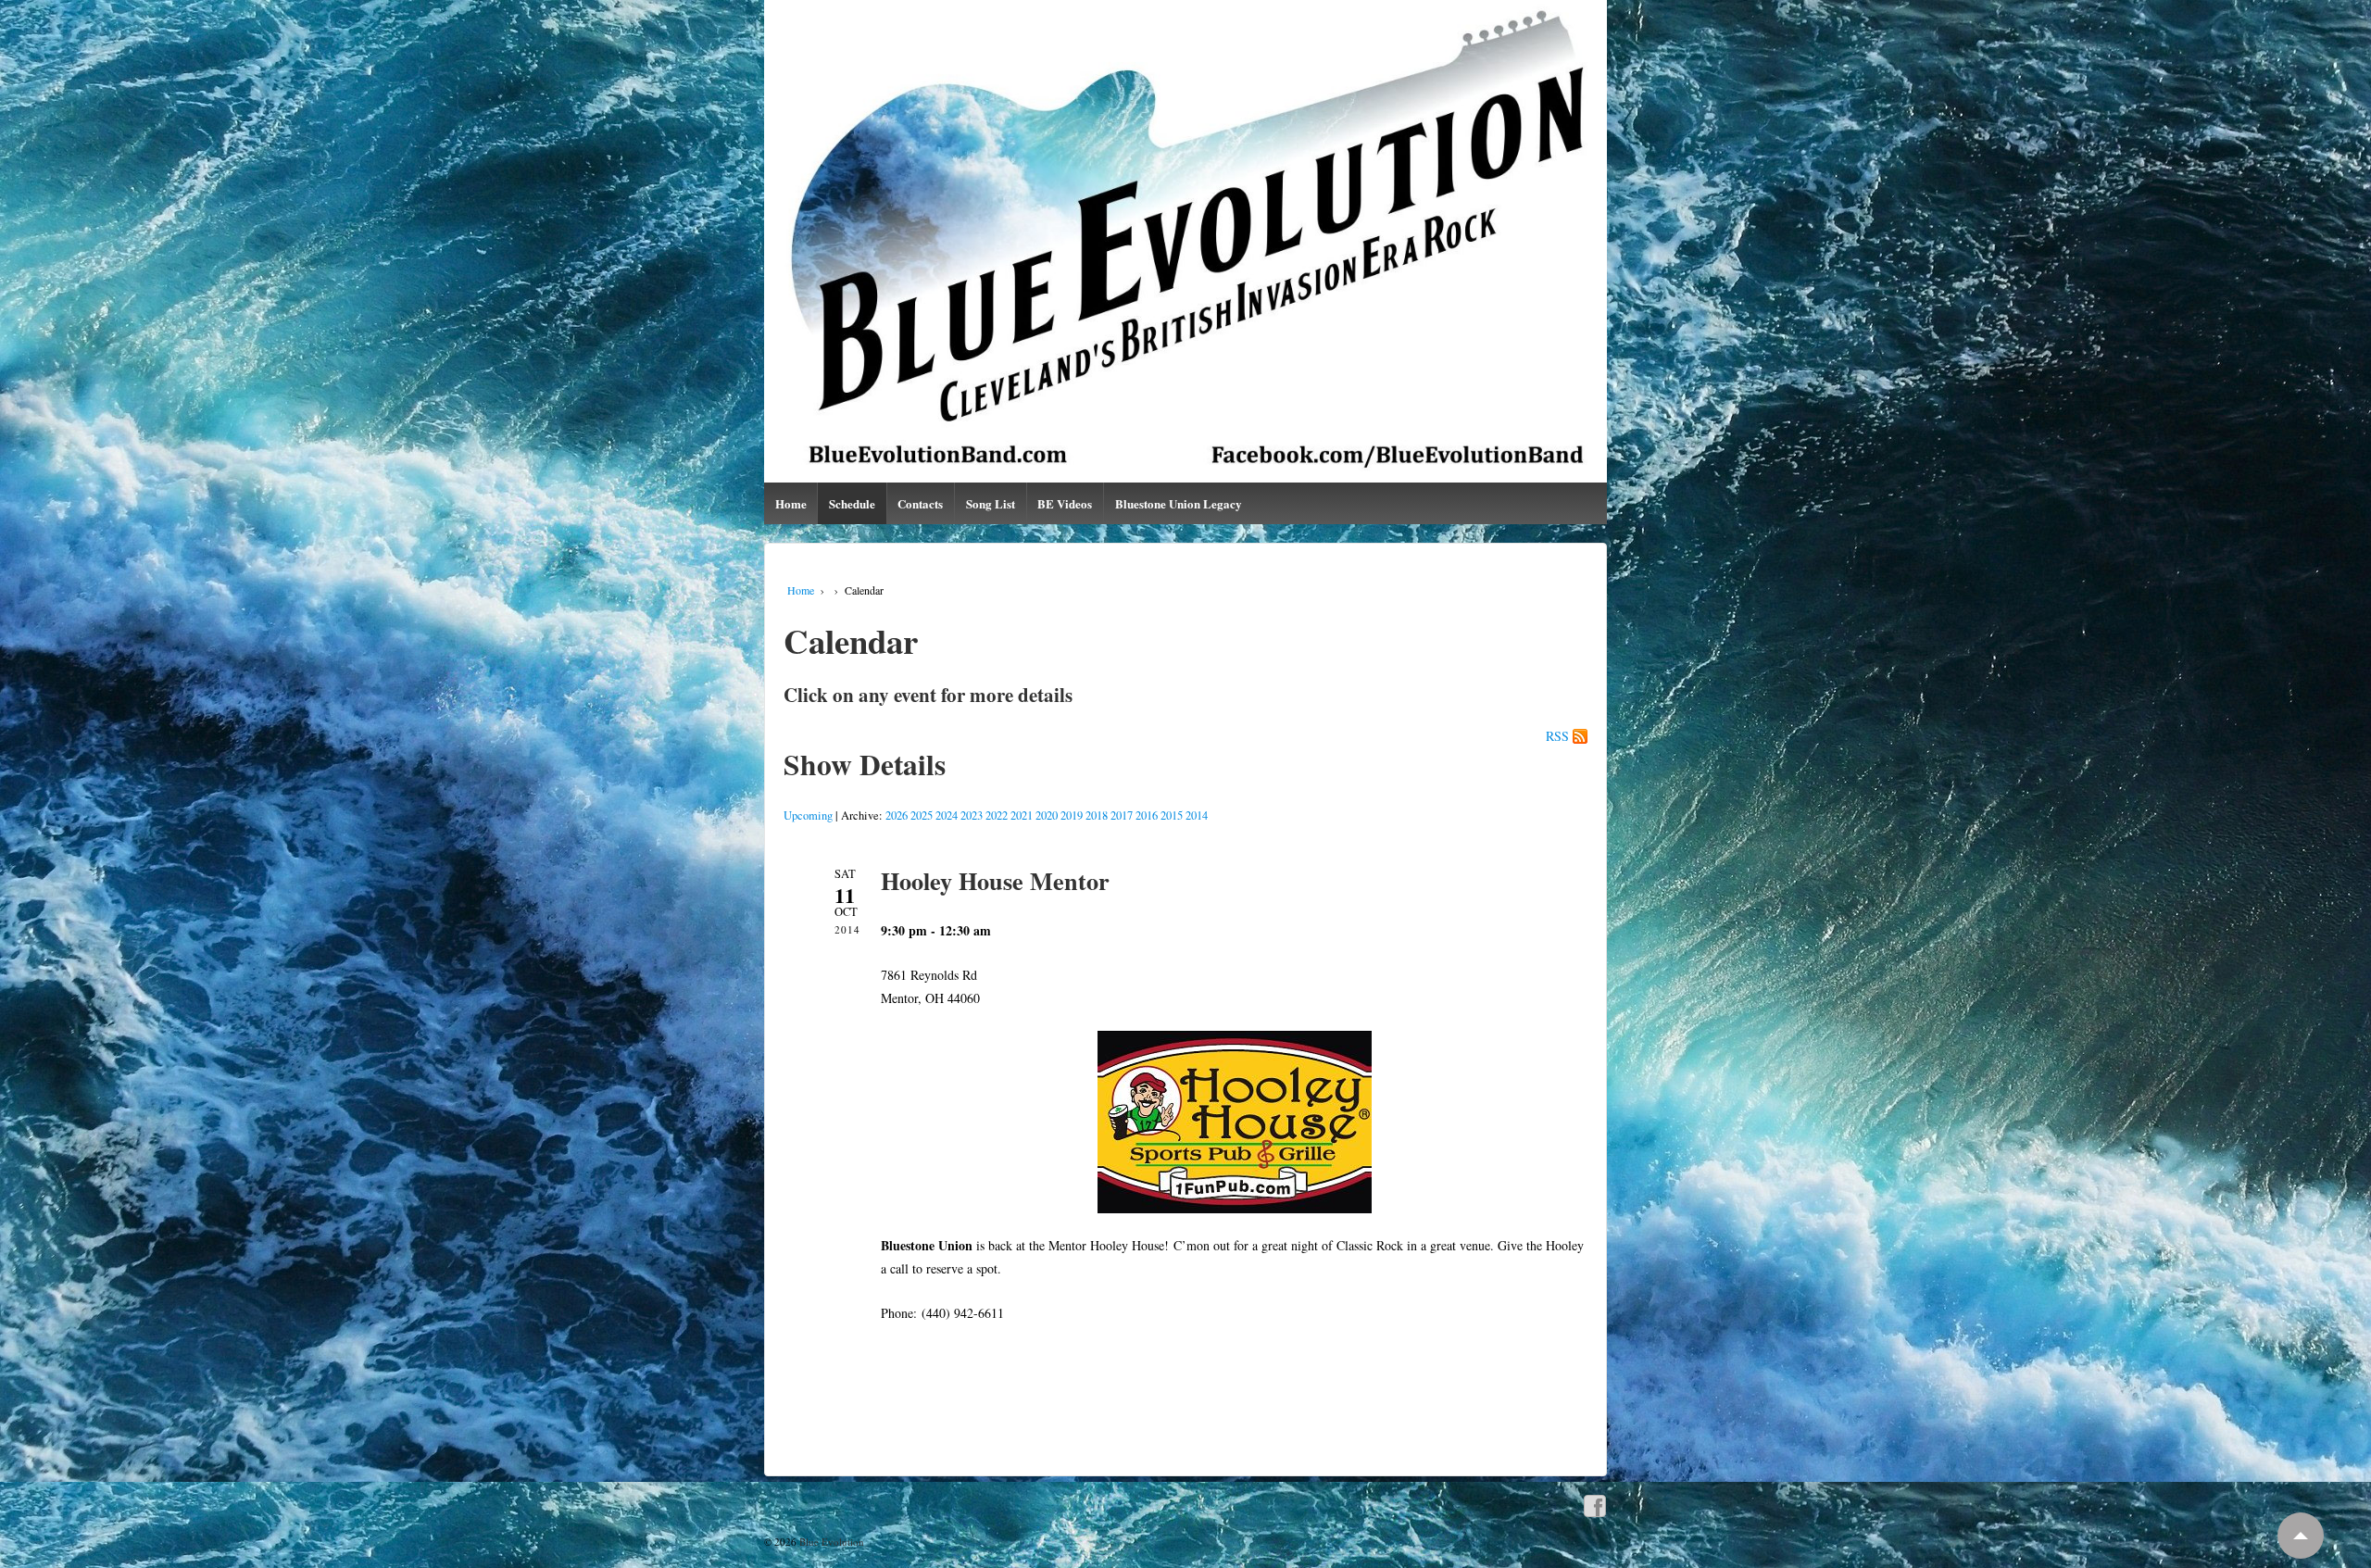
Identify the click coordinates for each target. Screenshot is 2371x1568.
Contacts (920, 503)
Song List (991, 503)
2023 (972, 815)
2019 (1072, 815)
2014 (1197, 815)
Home (791, 503)
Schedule (852, 503)
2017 (1122, 815)
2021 (1022, 815)
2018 (1097, 815)
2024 (947, 815)
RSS (1557, 736)
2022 (997, 815)
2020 (1047, 815)
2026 (897, 815)
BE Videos (1065, 503)
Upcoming (808, 815)
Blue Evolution (830, 1542)
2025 (922, 815)
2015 (1172, 815)
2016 (1147, 815)
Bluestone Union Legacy (1179, 503)
